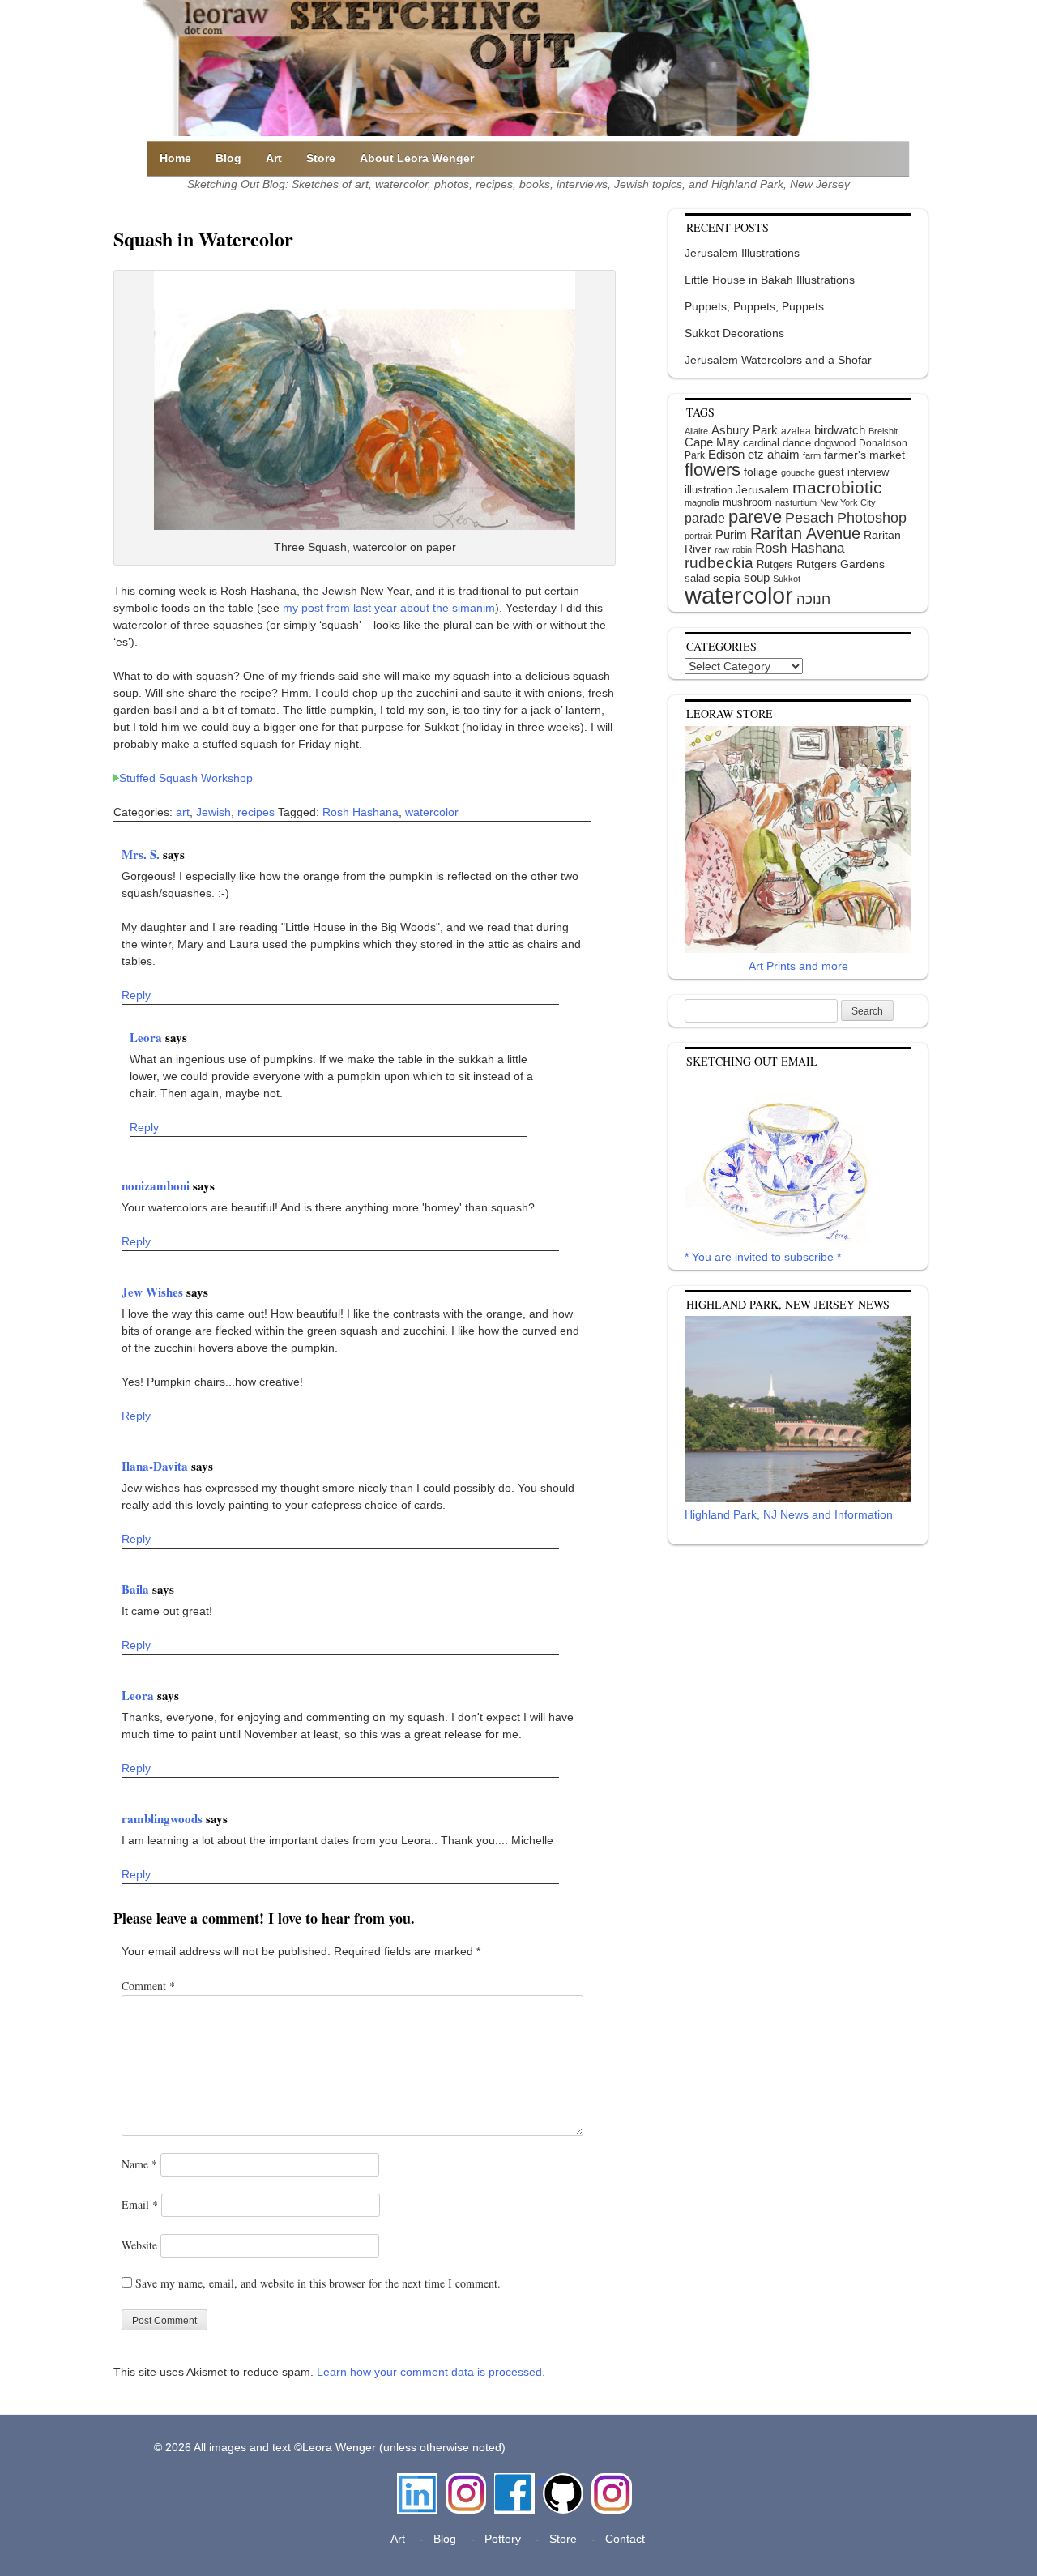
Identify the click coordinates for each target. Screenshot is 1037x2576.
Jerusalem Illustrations (742, 253)
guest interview (853, 472)
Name (139, 2164)
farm (812, 455)
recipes (256, 812)
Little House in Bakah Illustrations (770, 280)
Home (175, 158)
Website (139, 2245)
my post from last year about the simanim (389, 608)
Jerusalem (762, 490)
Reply (136, 995)
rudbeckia (719, 562)
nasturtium (796, 502)
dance (797, 443)
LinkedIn (417, 2481)
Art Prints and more (798, 966)
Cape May (712, 442)
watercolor (432, 812)
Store (321, 158)
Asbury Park (745, 430)
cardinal (761, 443)
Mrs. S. (142, 854)
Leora (147, 1037)
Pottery (503, 2539)
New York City (848, 502)
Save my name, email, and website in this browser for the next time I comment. (318, 2283)
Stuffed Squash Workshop (186, 778)
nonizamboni (157, 1185)
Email (140, 2204)
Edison (726, 454)
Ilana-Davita (156, 1466)
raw (722, 549)
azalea (796, 431)
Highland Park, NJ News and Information (789, 1514)
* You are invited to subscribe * (763, 1257)
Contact (625, 2539)
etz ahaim (774, 455)
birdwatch (840, 430)
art (183, 812)
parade (705, 518)
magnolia (702, 502)
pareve (755, 517)
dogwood (835, 443)
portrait (698, 536)
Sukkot (787, 579)
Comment (148, 1986)
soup (757, 577)
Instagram (466, 2481)
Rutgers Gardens (841, 564)
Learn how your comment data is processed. (431, 2372)
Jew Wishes (154, 1292)
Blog (228, 158)
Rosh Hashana (361, 812)
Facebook (514, 2481)
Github (560, 2481)
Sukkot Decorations (734, 333)
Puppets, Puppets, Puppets (754, 306)
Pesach (809, 518)
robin (742, 549)
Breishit (883, 431)
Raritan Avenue (805, 533)
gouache (798, 472)
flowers (713, 470)
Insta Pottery (610, 2490)
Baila (137, 1589)
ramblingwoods (164, 1818)
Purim (731, 534)
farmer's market (864, 455)
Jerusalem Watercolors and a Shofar (778, 360)
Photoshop (872, 518)
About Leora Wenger (417, 158)
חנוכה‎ (813, 599)
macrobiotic (837, 487)
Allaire (696, 431)
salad (697, 578)
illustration (708, 490)
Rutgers (775, 564)
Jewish (213, 812)
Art (274, 158)
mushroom (747, 502)
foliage (761, 472)
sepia (727, 578)
